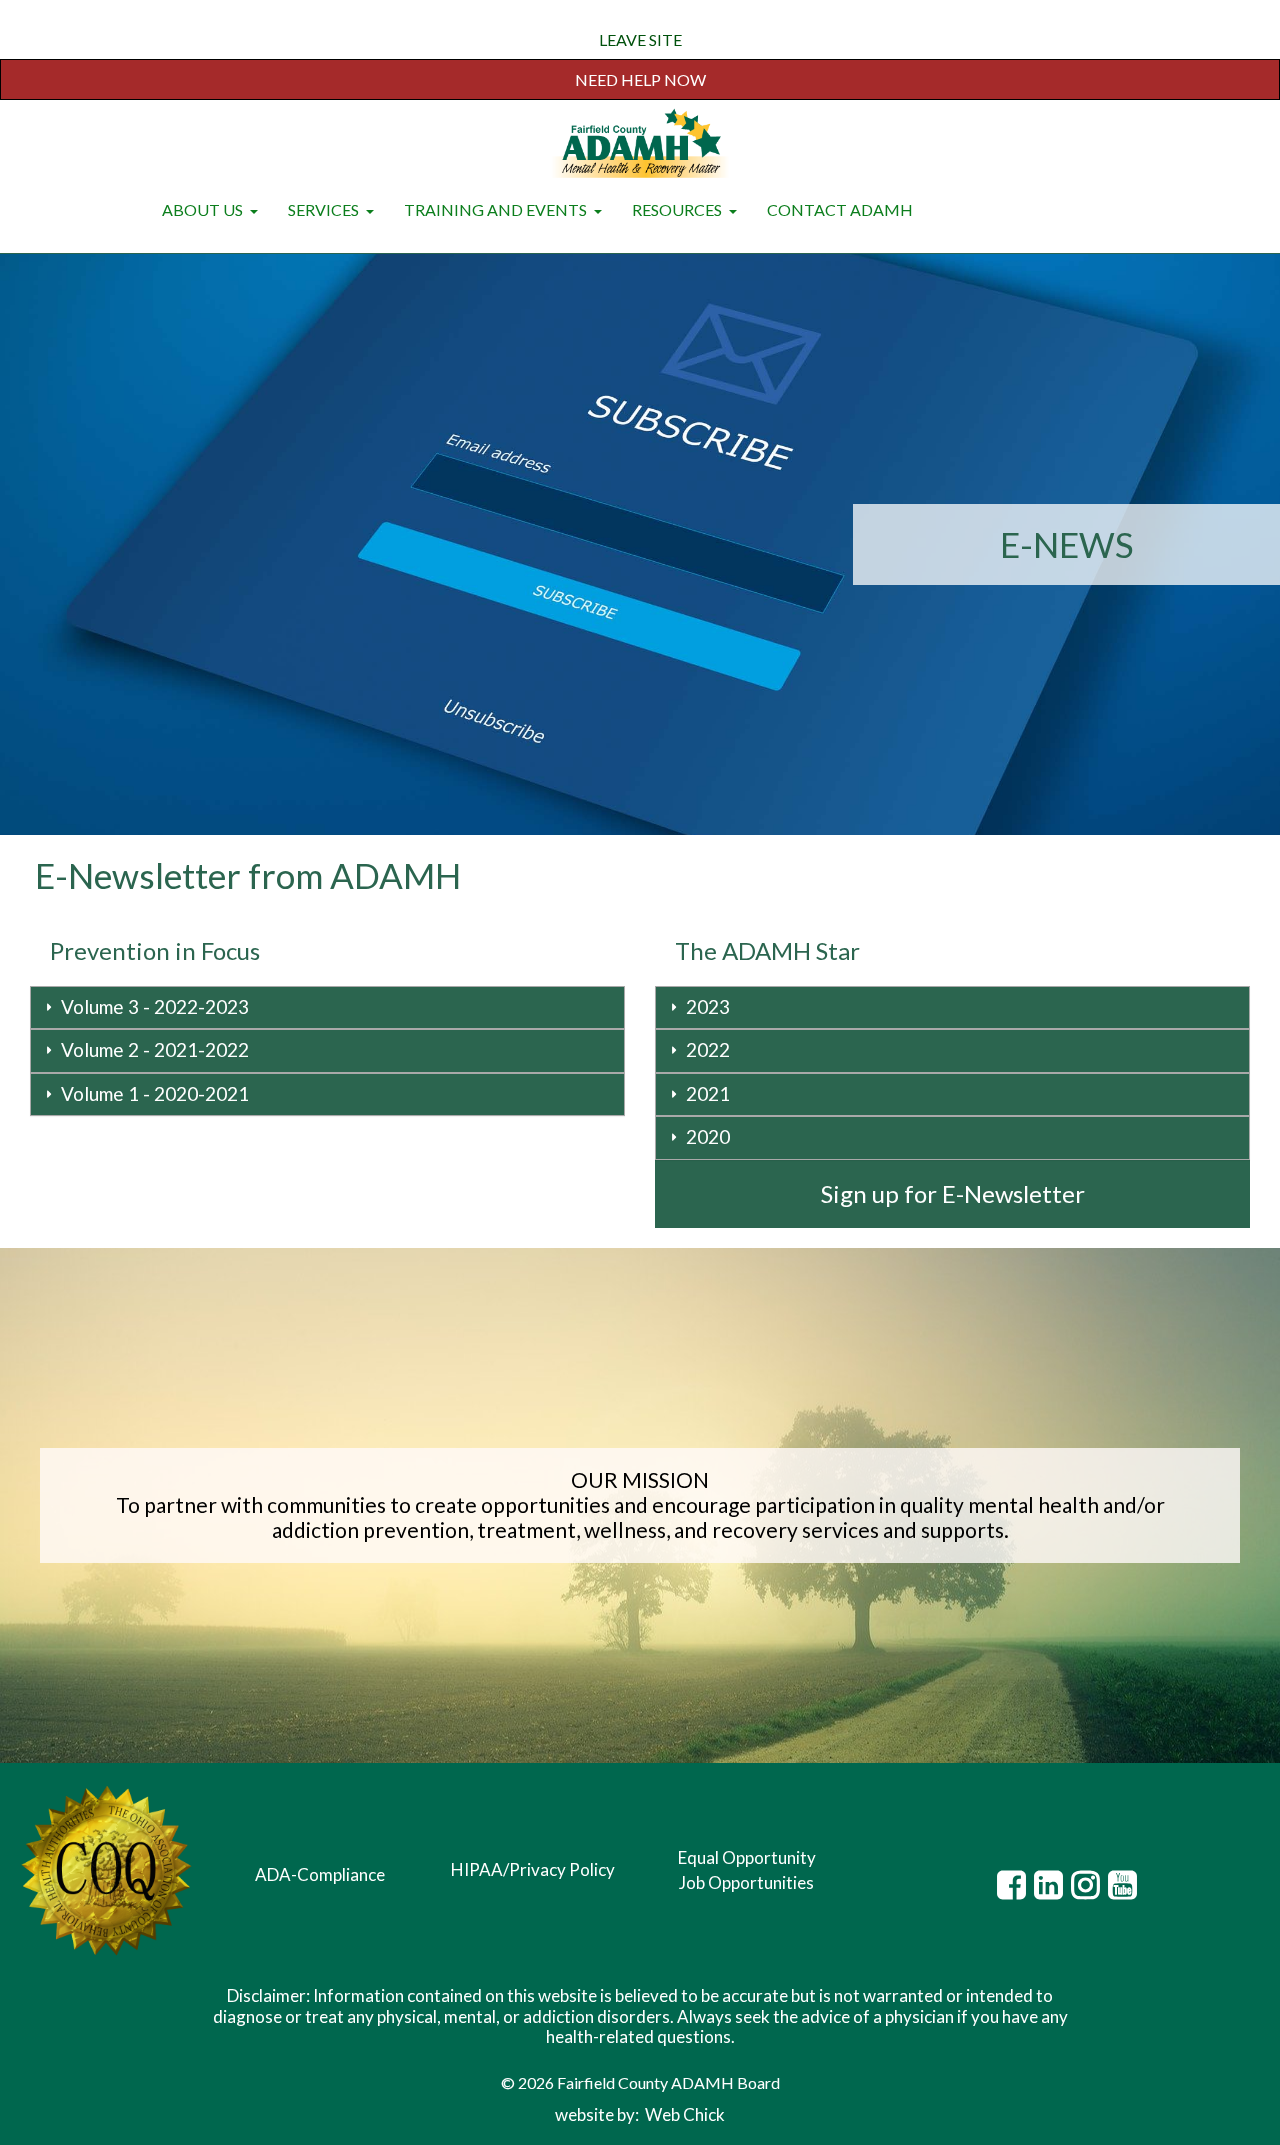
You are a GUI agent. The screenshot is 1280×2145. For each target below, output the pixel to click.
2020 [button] (708, 1136)
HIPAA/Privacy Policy (533, 1869)
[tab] (327, 1008)
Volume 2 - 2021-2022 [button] (155, 1049)
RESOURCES (678, 209)
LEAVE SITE (640, 39)
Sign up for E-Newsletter (953, 1193)
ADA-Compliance (320, 1874)
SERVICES (325, 209)
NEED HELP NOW (640, 79)
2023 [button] (708, 1006)
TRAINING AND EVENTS (497, 209)
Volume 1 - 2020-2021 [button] (155, 1093)
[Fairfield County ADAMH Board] (640, 144)
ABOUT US (204, 209)
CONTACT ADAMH (840, 209)
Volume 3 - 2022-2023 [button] (155, 1006)
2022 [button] (708, 1049)
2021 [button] (708, 1093)
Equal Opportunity (747, 1857)
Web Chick (685, 2114)
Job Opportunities (746, 1882)
